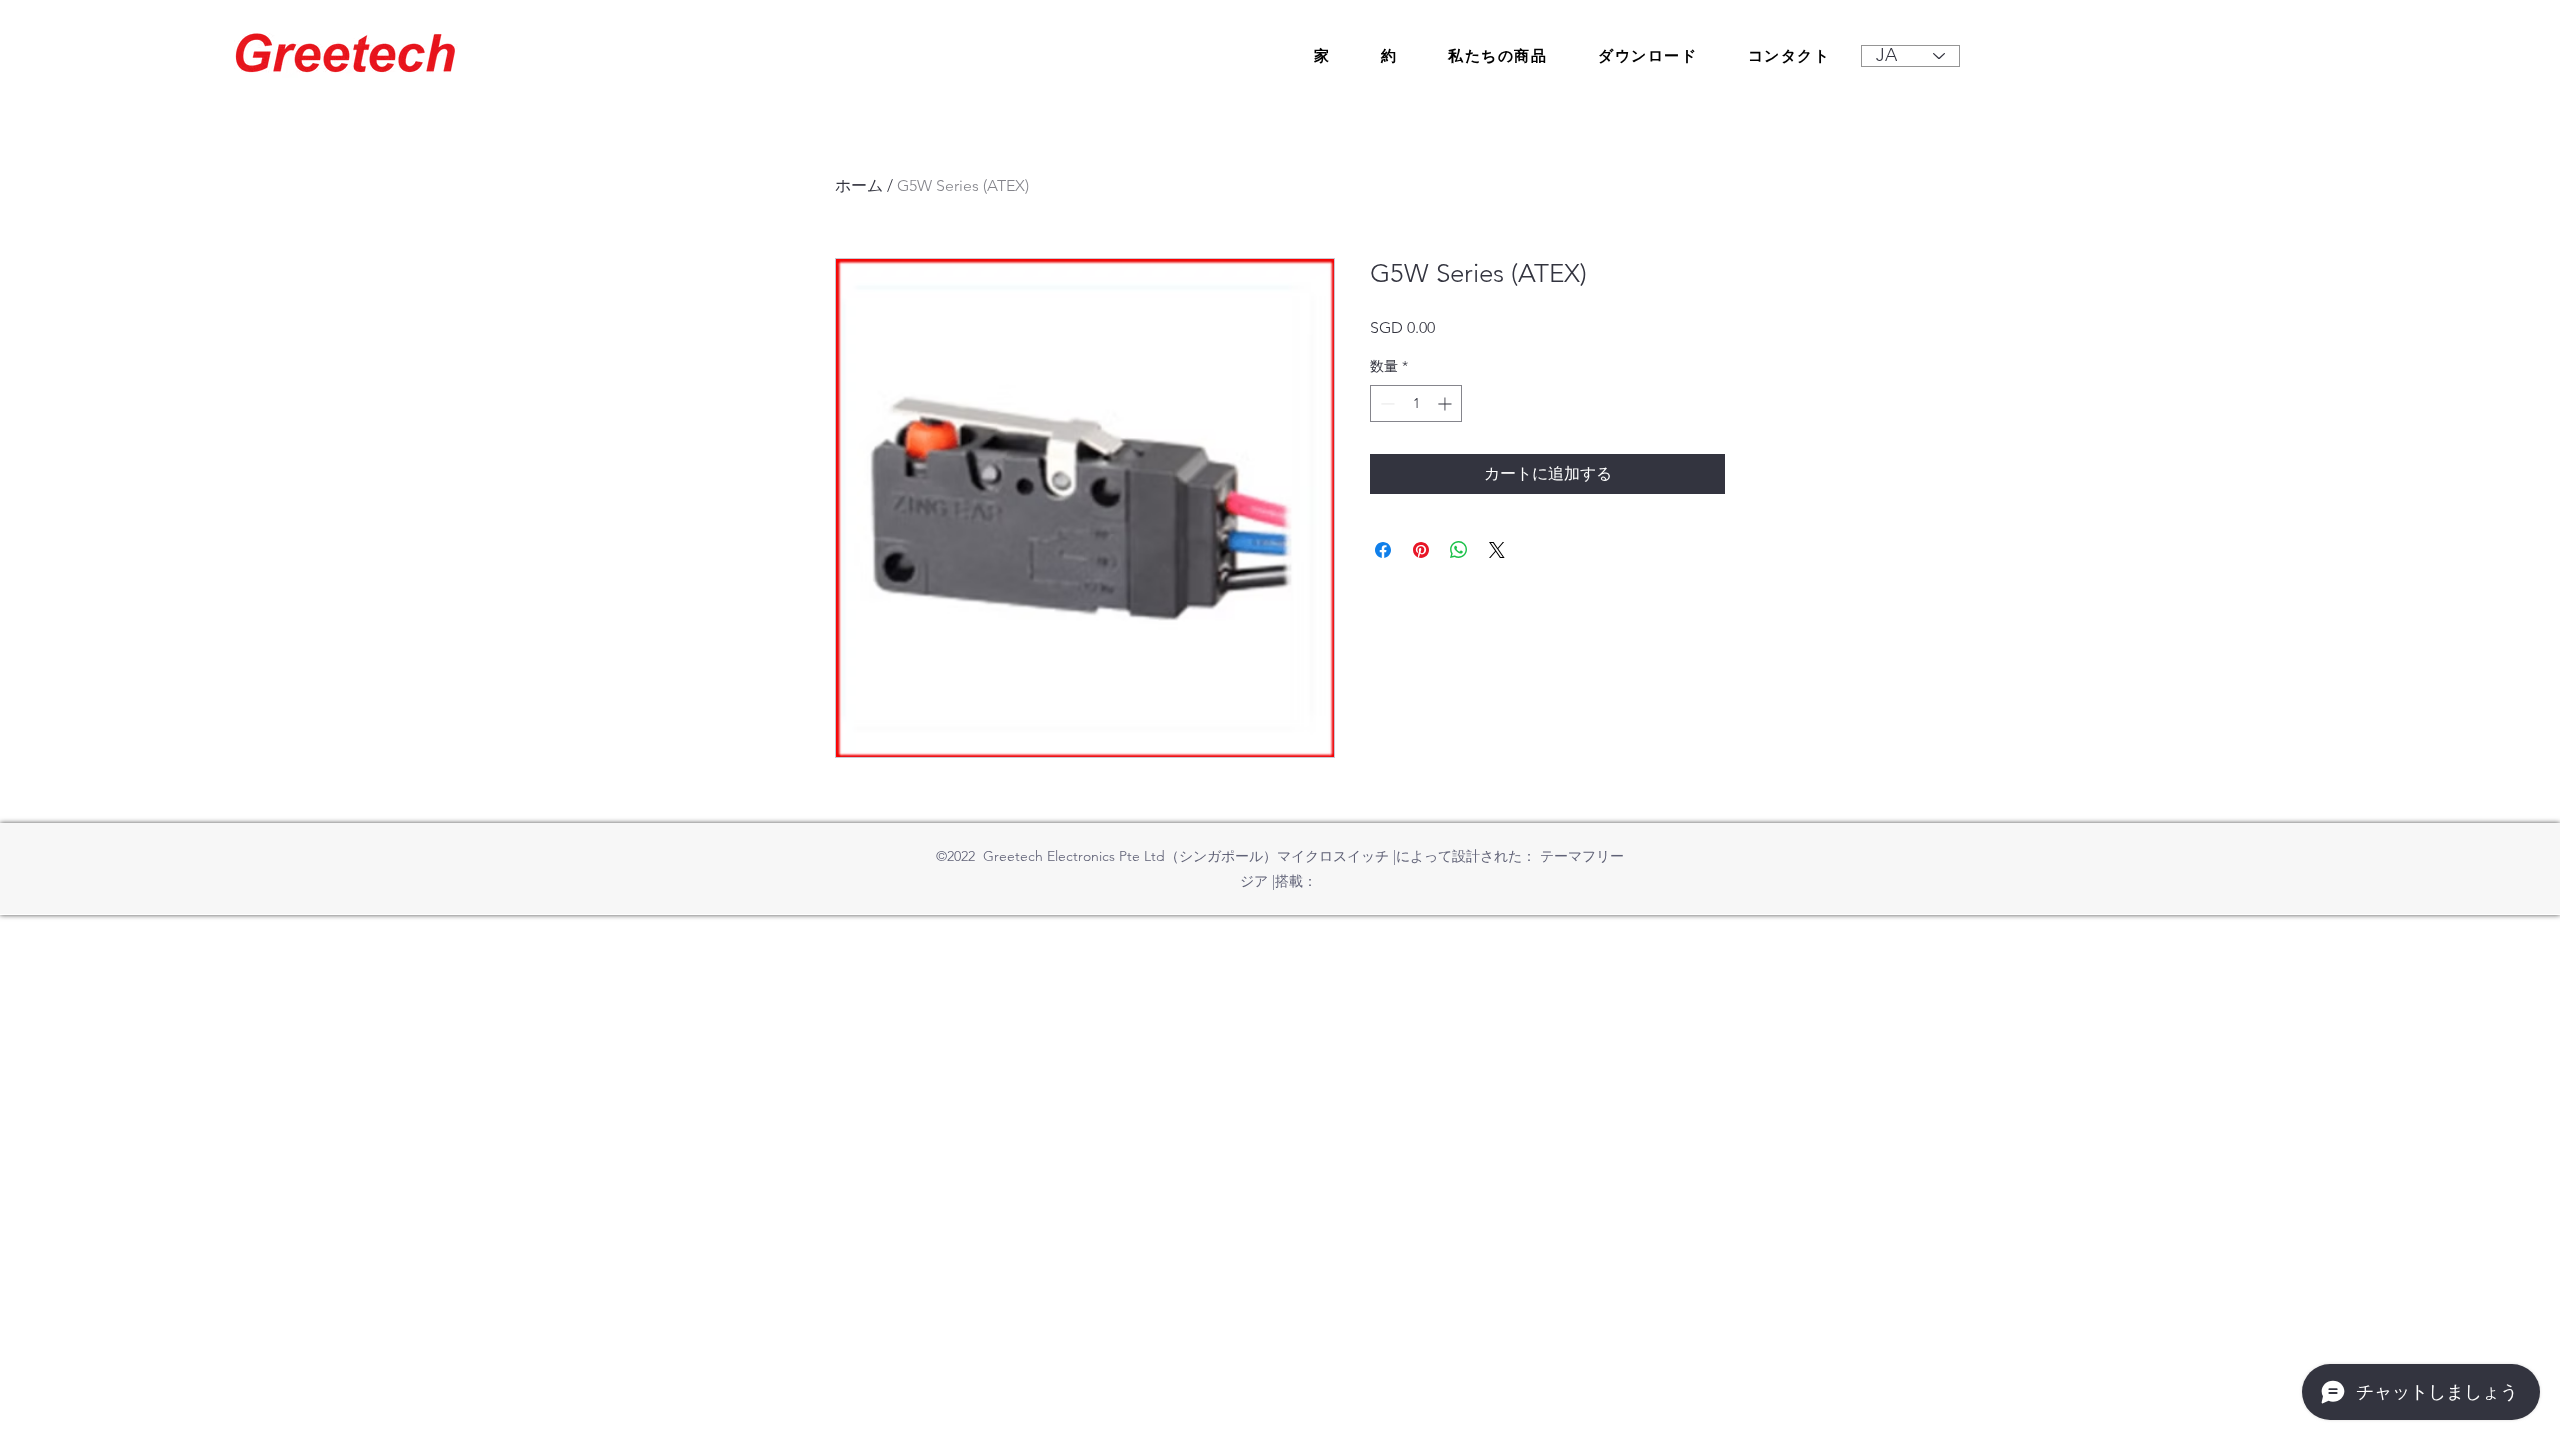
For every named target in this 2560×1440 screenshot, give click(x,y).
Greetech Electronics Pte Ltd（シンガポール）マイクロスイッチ (1186, 856)
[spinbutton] (1416, 403)
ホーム (859, 185)
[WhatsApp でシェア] (1459, 550)
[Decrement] (1385, 403)
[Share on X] (1497, 550)
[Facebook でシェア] (1383, 550)
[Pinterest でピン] (1421, 550)
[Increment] (1446, 403)
